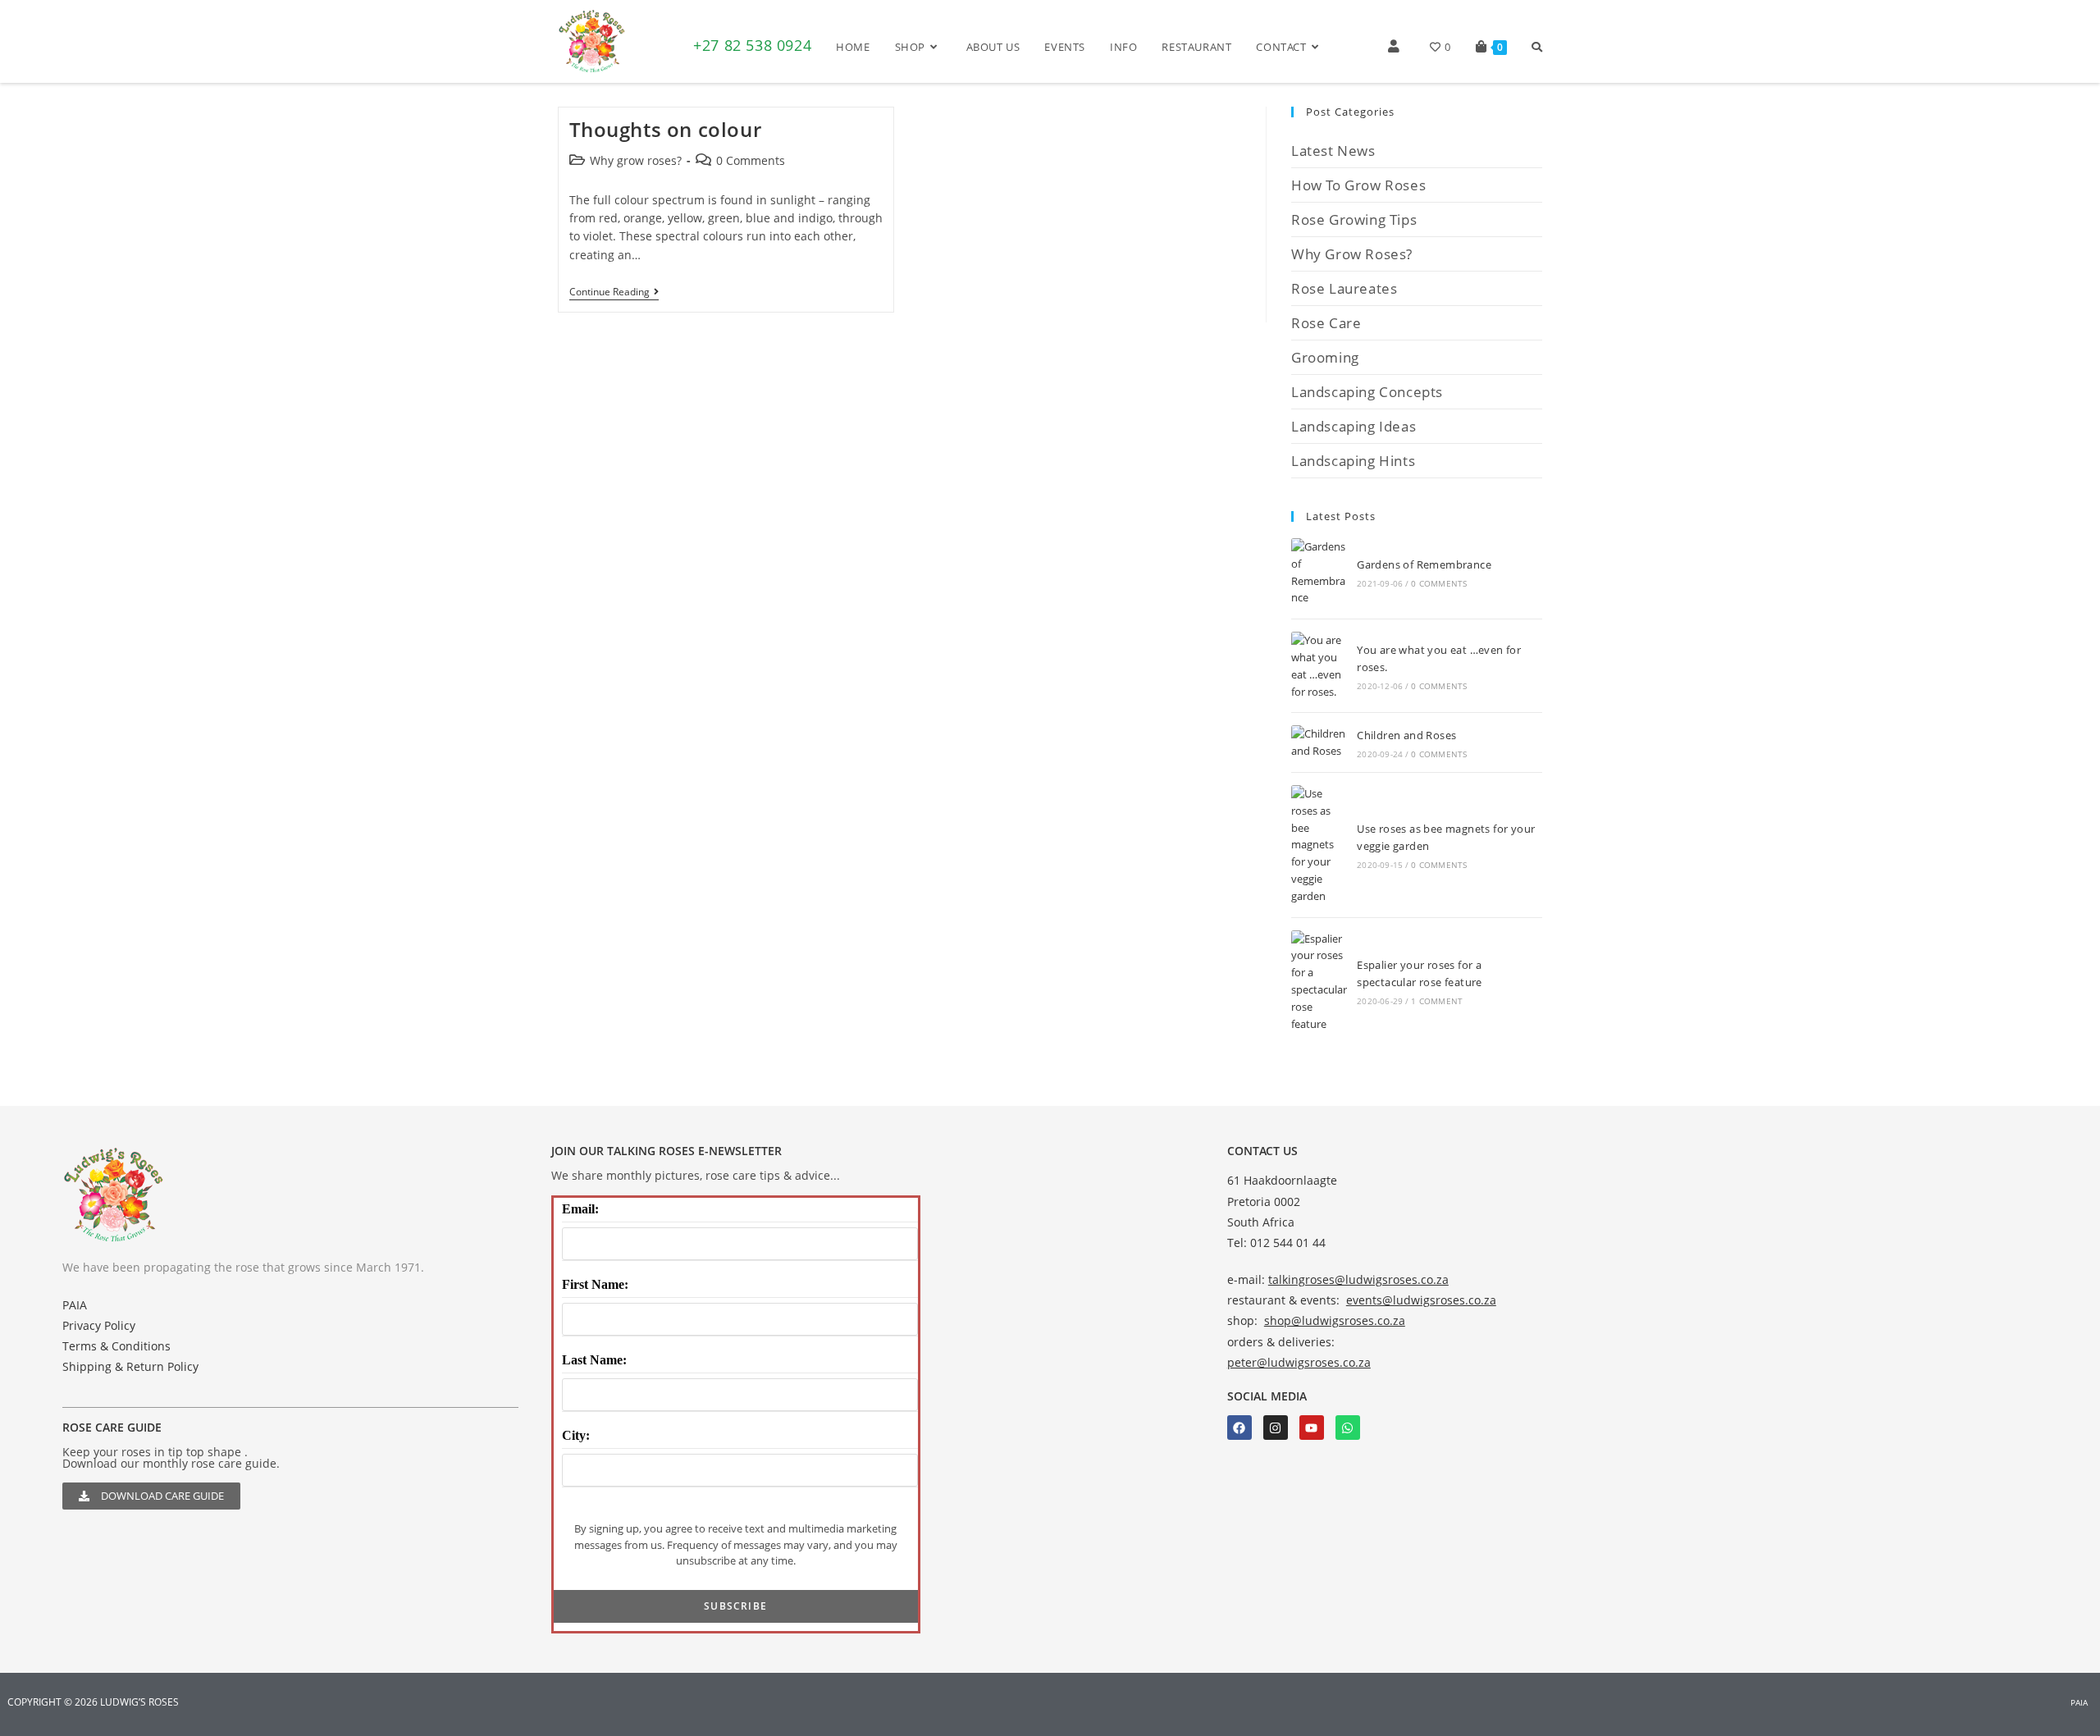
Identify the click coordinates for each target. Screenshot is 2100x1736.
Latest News (1333, 151)
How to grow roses (1358, 185)
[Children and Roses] (1319, 742)
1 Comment (1437, 1001)
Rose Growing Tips (1354, 219)
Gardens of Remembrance (1424, 564)
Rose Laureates (1344, 288)
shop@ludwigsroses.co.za (1335, 1320)
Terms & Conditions (116, 1346)
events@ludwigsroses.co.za (1421, 1300)
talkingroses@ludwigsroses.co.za (1358, 1279)
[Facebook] (1239, 1428)
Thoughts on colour (666, 129)
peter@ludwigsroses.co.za (1299, 1362)
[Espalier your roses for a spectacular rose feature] (1319, 982)
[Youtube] (1312, 1428)
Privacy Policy (99, 1325)
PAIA (75, 1305)
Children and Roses (1406, 735)
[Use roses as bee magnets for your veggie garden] (1319, 845)
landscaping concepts (1367, 392)
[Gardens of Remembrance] (1319, 572)
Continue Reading (614, 292)
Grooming (1325, 357)
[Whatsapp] (1348, 1428)
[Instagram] (1276, 1428)
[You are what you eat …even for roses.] (1319, 666)
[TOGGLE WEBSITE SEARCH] (1537, 47)
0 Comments (751, 160)
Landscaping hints (1353, 461)
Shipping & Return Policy (130, 1366)
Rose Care (1326, 323)
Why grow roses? (636, 160)
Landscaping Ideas (1354, 426)
